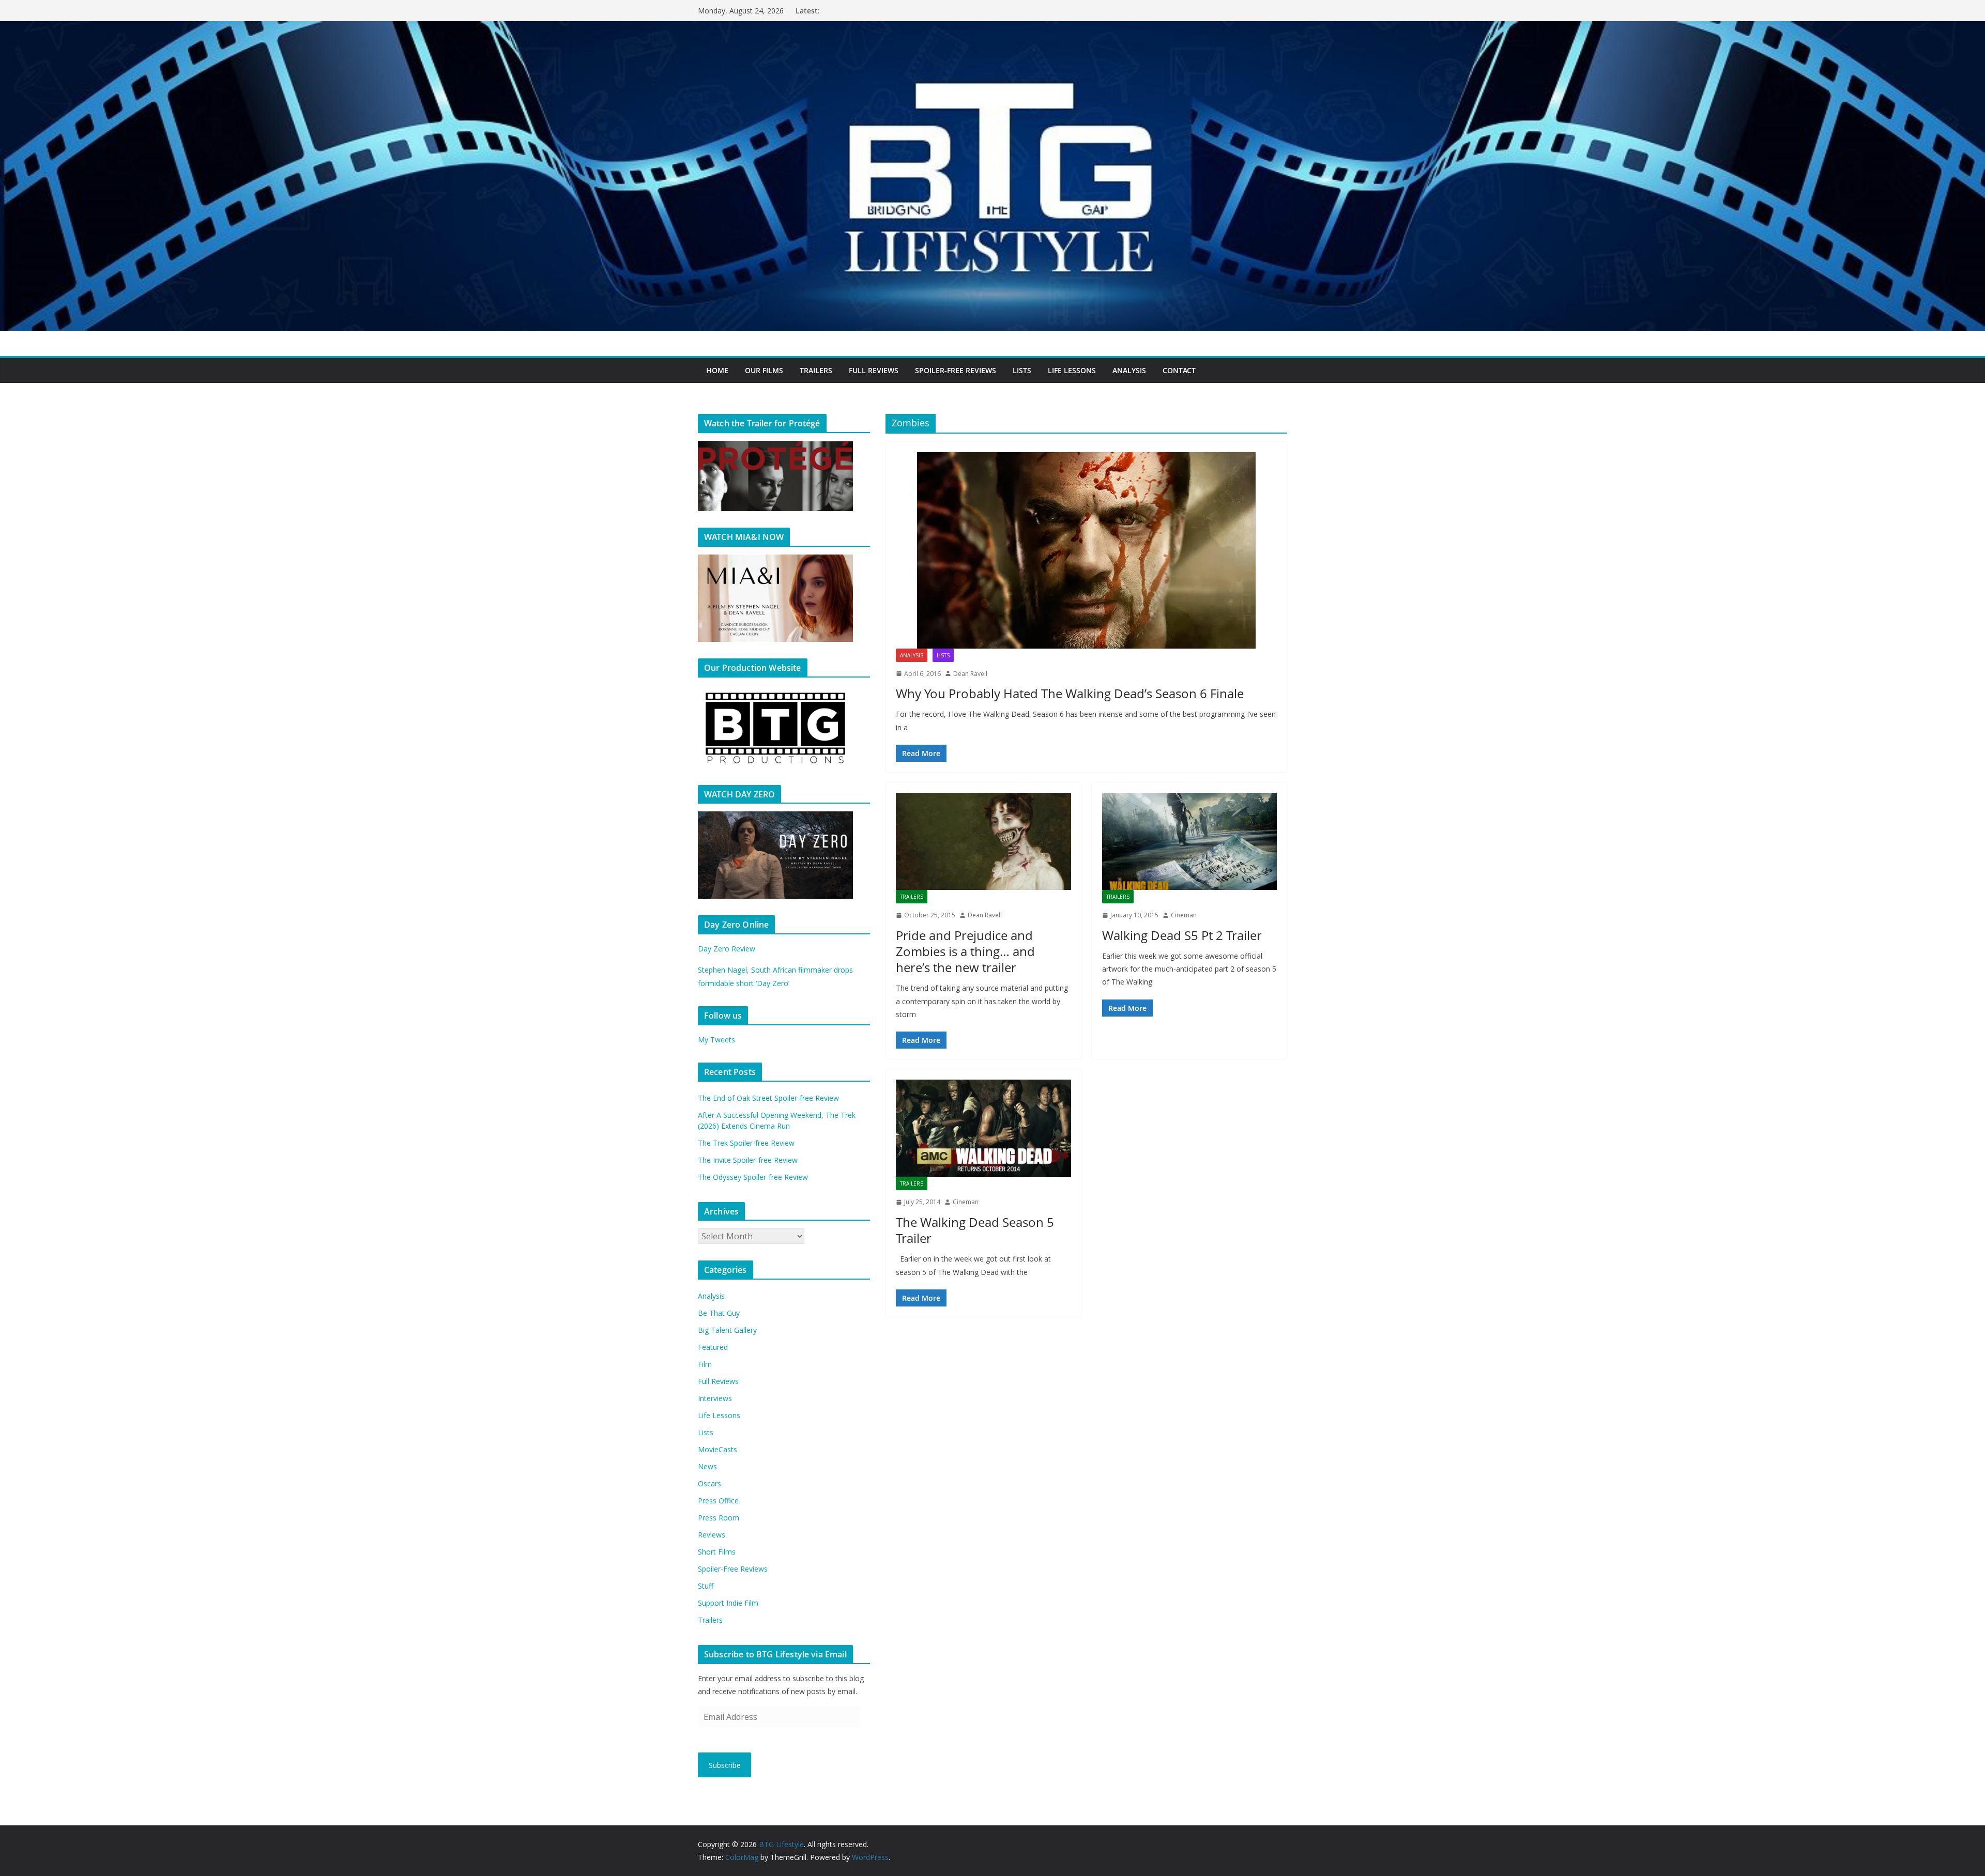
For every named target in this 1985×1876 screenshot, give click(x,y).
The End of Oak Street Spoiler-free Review (768, 1098)
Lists (1022, 370)
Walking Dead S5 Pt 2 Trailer (1182, 935)
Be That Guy (719, 1313)
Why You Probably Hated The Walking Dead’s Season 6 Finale (1070, 693)
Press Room (719, 1518)
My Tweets (716, 1040)
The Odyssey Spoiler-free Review (753, 1177)
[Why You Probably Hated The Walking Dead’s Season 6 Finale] (1086, 550)
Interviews (715, 1398)
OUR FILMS (764, 370)
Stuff (706, 1586)
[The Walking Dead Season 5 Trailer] (983, 1128)
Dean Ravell (970, 674)
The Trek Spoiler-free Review (746, 1143)
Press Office (718, 1501)
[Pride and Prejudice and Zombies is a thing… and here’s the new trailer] (983, 841)
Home (717, 370)
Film (705, 1364)
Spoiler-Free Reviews (956, 370)
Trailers (816, 370)
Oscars (709, 1483)
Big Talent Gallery (727, 1330)
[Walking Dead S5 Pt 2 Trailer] (1190, 841)
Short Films (717, 1552)
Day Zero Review (727, 949)
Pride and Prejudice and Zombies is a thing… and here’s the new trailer (965, 951)
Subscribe (725, 1765)
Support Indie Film (728, 1603)
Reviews (712, 1535)
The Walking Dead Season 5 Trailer (975, 1230)
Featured (713, 1347)
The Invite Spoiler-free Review (748, 1160)
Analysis (1129, 370)
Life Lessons (1072, 370)
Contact (1179, 370)
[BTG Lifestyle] (993, 28)
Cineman (1184, 915)
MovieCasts (717, 1449)
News (707, 1466)
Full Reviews (874, 370)
